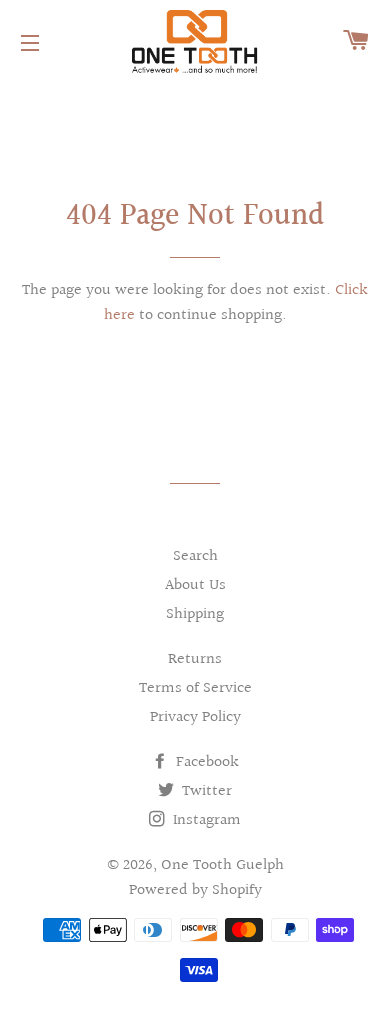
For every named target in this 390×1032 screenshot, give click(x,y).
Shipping (195, 614)
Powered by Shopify (195, 890)
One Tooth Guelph (222, 865)
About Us (195, 585)
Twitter (205, 791)
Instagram (205, 820)
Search (195, 556)
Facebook (205, 762)
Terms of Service (195, 688)
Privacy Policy (195, 717)
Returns (195, 659)
